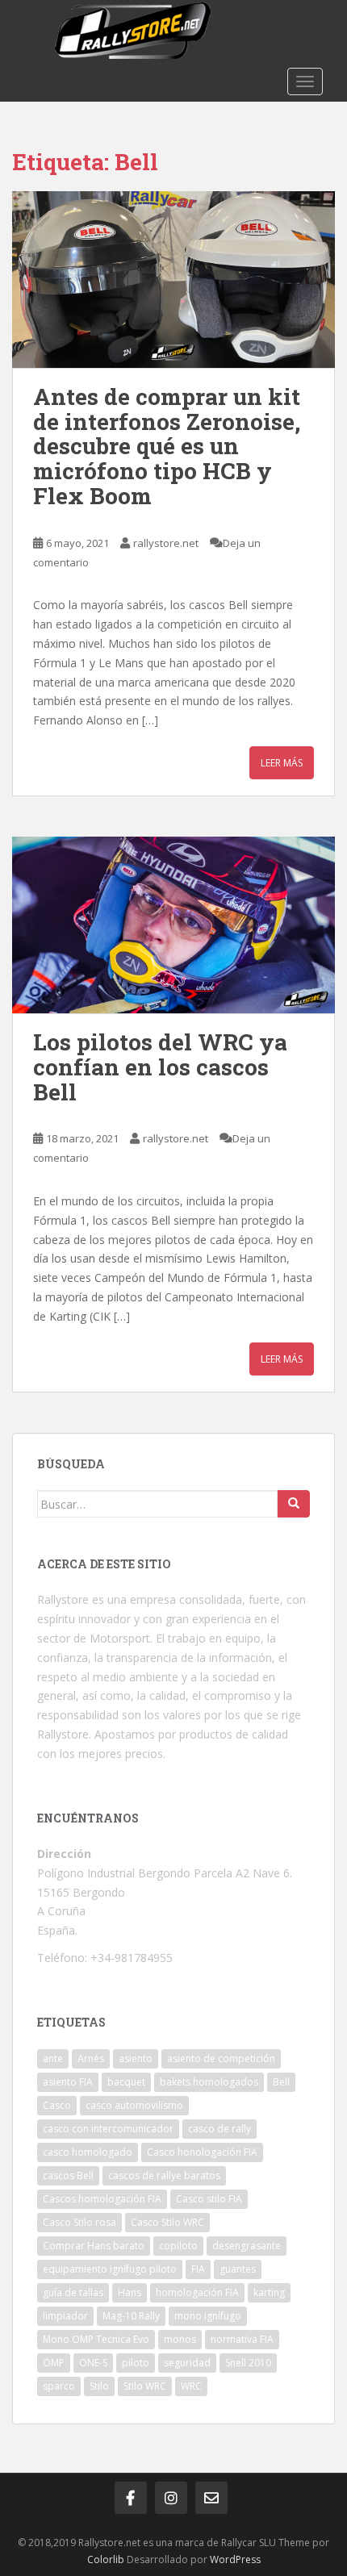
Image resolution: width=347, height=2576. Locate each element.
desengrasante (247, 2246)
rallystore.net (166, 543)
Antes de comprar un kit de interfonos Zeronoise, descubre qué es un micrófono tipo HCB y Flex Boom (167, 446)
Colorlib (106, 2559)
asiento (136, 2058)
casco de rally (219, 2129)
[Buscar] (294, 1504)
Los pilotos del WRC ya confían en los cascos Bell (160, 1067)
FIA (198, 2269)
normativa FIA (242, 2339)
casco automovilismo (134, 2105)
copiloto (178, 2246)
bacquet (126, 2082)
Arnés (91, 2058)
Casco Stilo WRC (167, 2222)
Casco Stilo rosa (79, 2222)
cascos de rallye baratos (164, 2175)
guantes (238, 2269)
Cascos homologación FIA (102, 2199)
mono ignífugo (208, 2316)
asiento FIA (68, 2082)
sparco (59, 2386)
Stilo (99, 2386)
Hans (130, 2292)
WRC (191, 2386)
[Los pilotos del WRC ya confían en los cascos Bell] (173, 925)
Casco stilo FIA (209, 2199)
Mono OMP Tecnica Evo (96, 2339)
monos (180, 2339)
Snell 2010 (248, 2363)
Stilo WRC (145, 2386)
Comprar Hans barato (94, 2246)
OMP (54, 2363)
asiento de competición (221, 2058)
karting (269, 2292)
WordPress (235, 2559)
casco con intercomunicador (108, 2129)
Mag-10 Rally (131, 2316)
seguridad (187, 2363)
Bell (281, 2082)
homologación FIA (197, 2292)
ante (53, 2058)
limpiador (65, 2316)
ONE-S (93, 2363)
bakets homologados (209, 2082)
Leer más (282, 763)
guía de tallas (73, 2292)
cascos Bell (68, 2175)
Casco (57, 2105)
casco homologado (88, 2152)
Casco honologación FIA (202, 2152)
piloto (136, 2363)
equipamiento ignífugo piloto (110, 2269)
